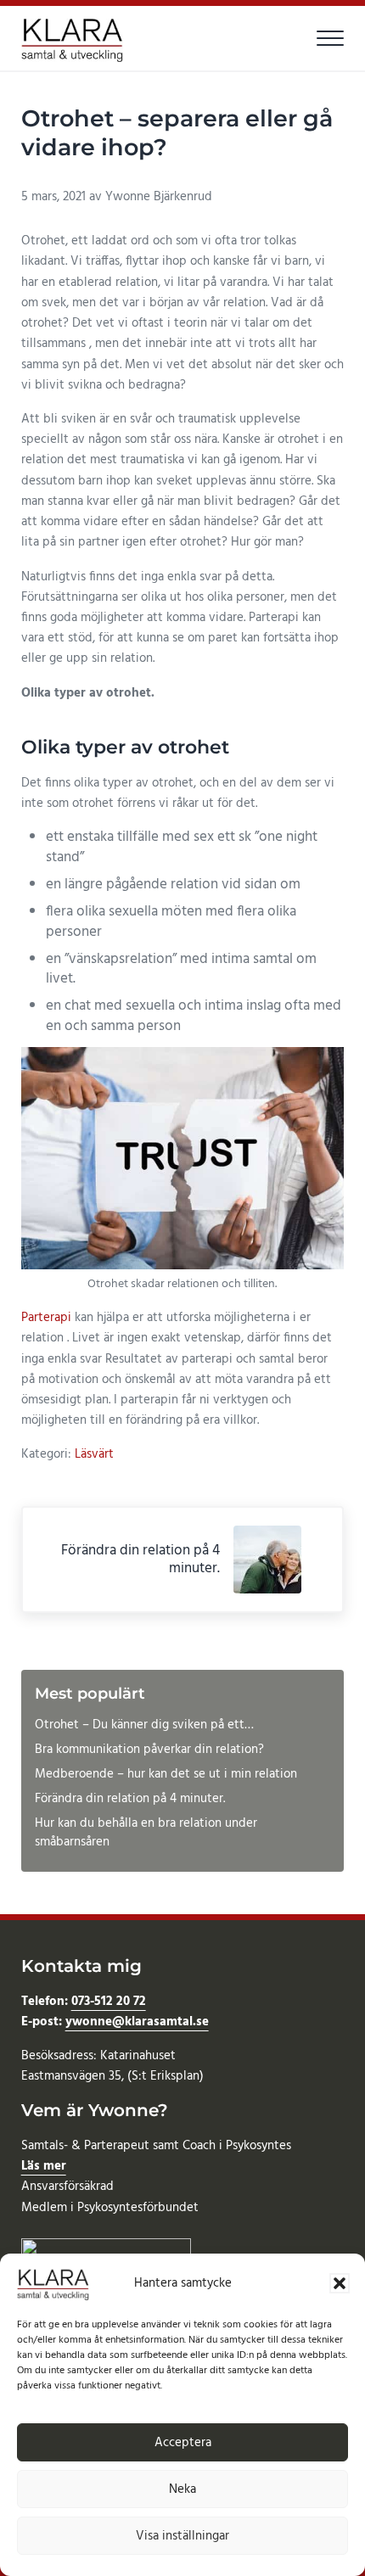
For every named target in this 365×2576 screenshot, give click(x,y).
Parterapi (48, 1318)
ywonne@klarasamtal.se (137, 2022)
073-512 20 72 (109, 2002)
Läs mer (44, 2166)
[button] (340, 2283)
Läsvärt (94, 1454)
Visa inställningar (182, 2536)
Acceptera (183, 2443)
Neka (182, 2489)
